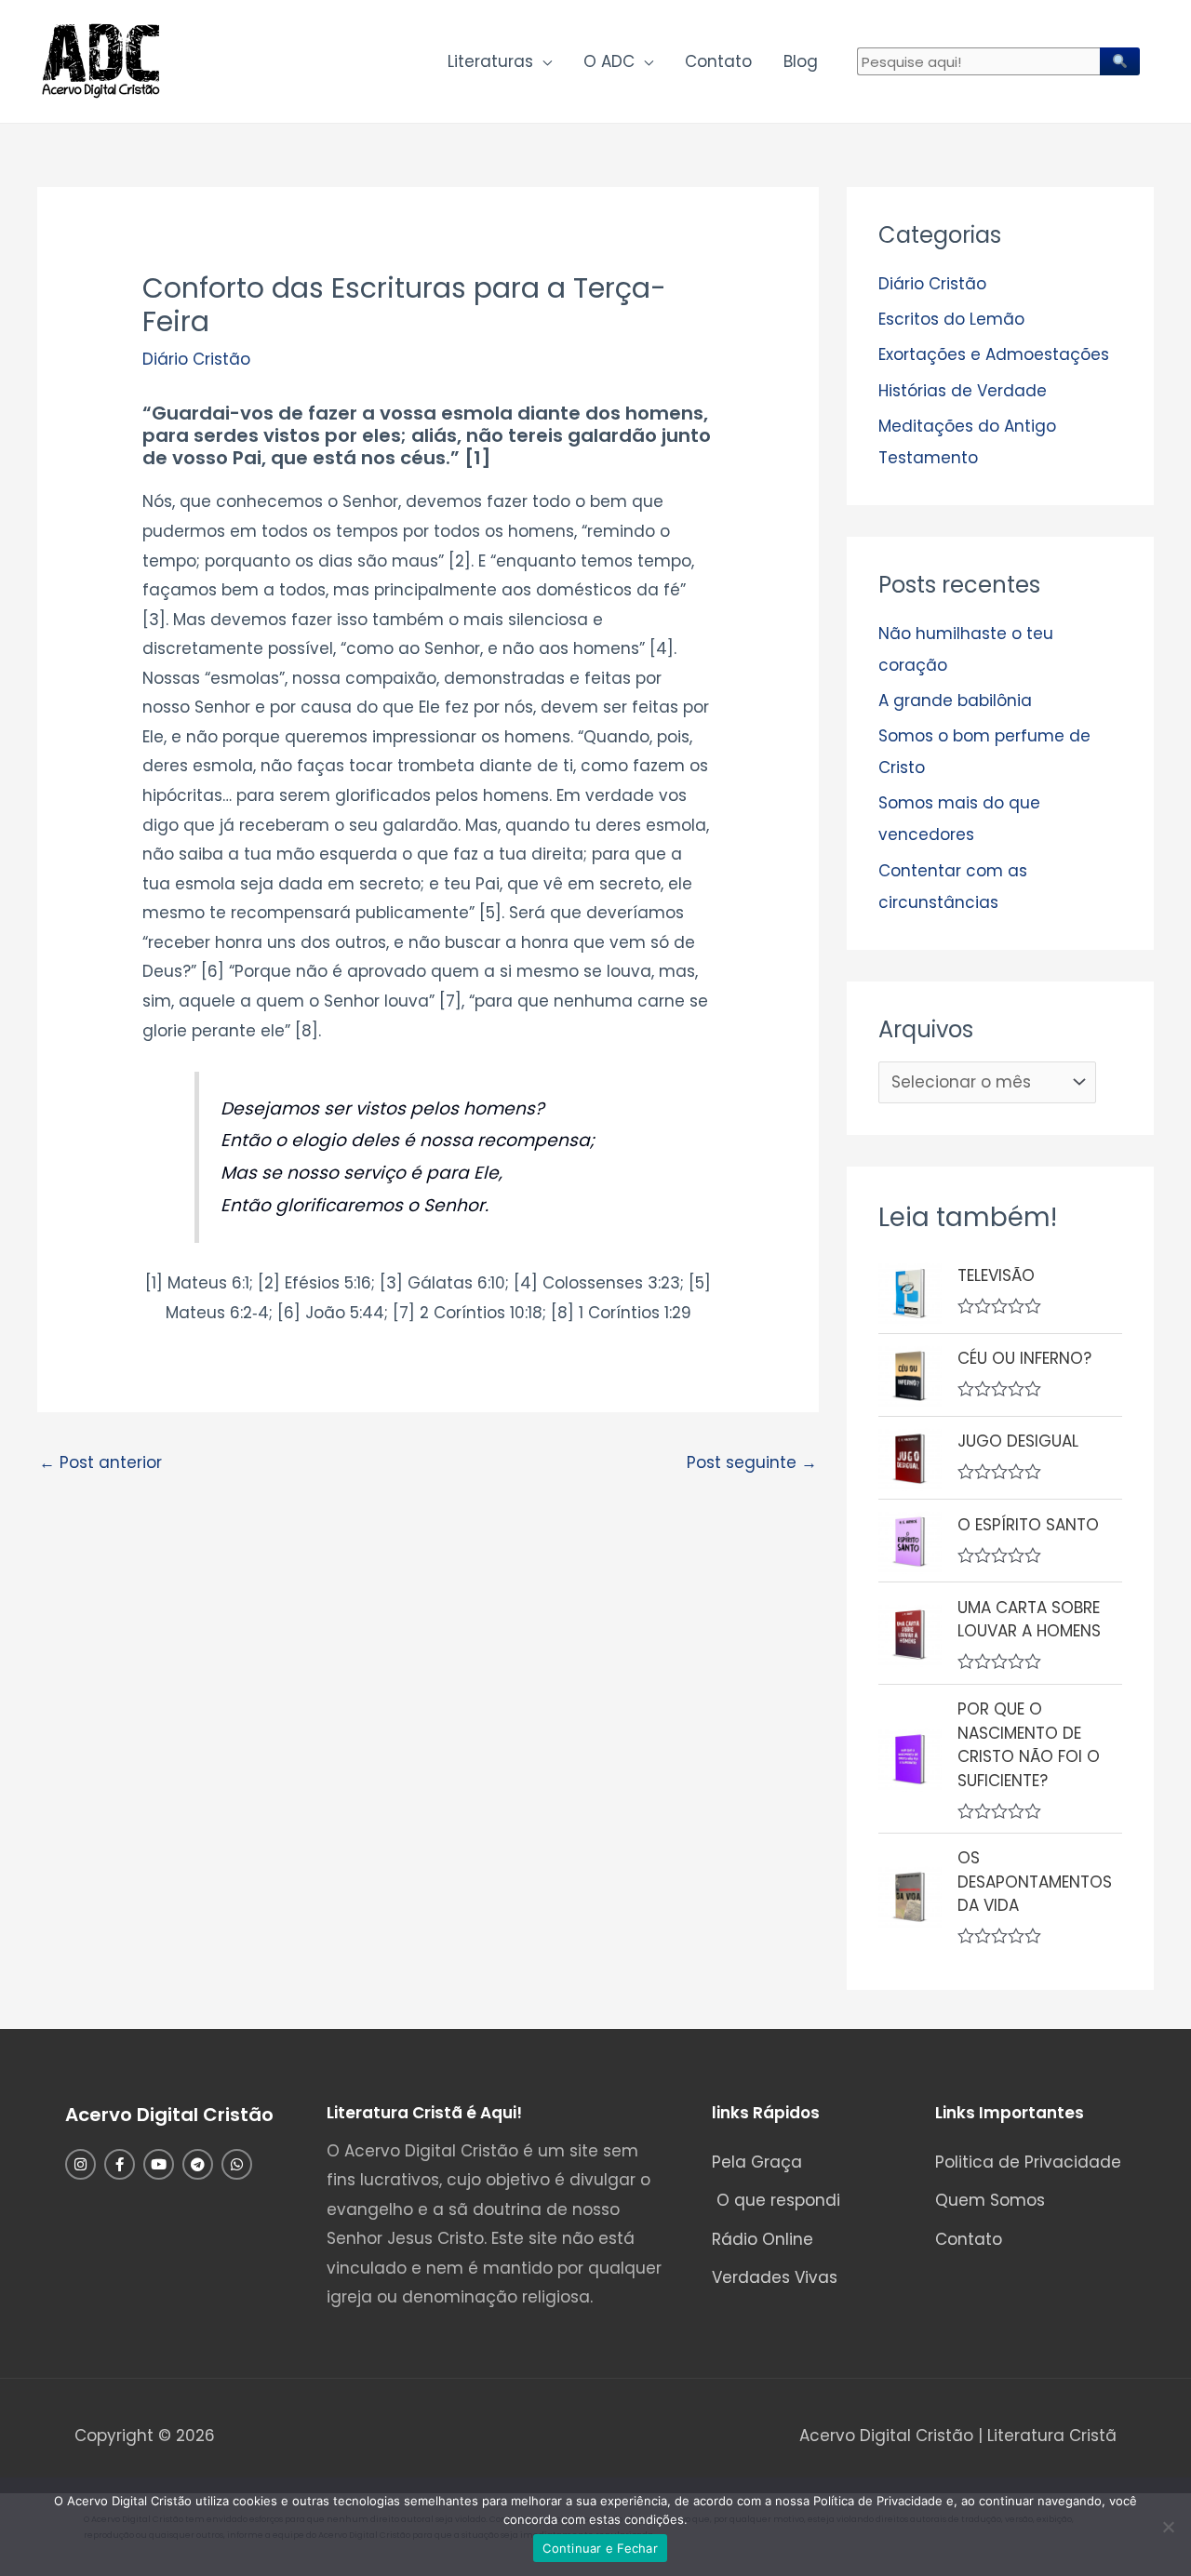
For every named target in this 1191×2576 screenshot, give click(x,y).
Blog (801, 61)
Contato (718, 61)
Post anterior (100, 1462)
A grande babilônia (955, 701)
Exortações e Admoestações (994, 354)
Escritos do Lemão (951, 319)
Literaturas (490, 61)
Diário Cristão (196, 359)
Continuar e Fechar (600, 2548)
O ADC (609, 61)
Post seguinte (752, 1462)
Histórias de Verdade (963, 391)
